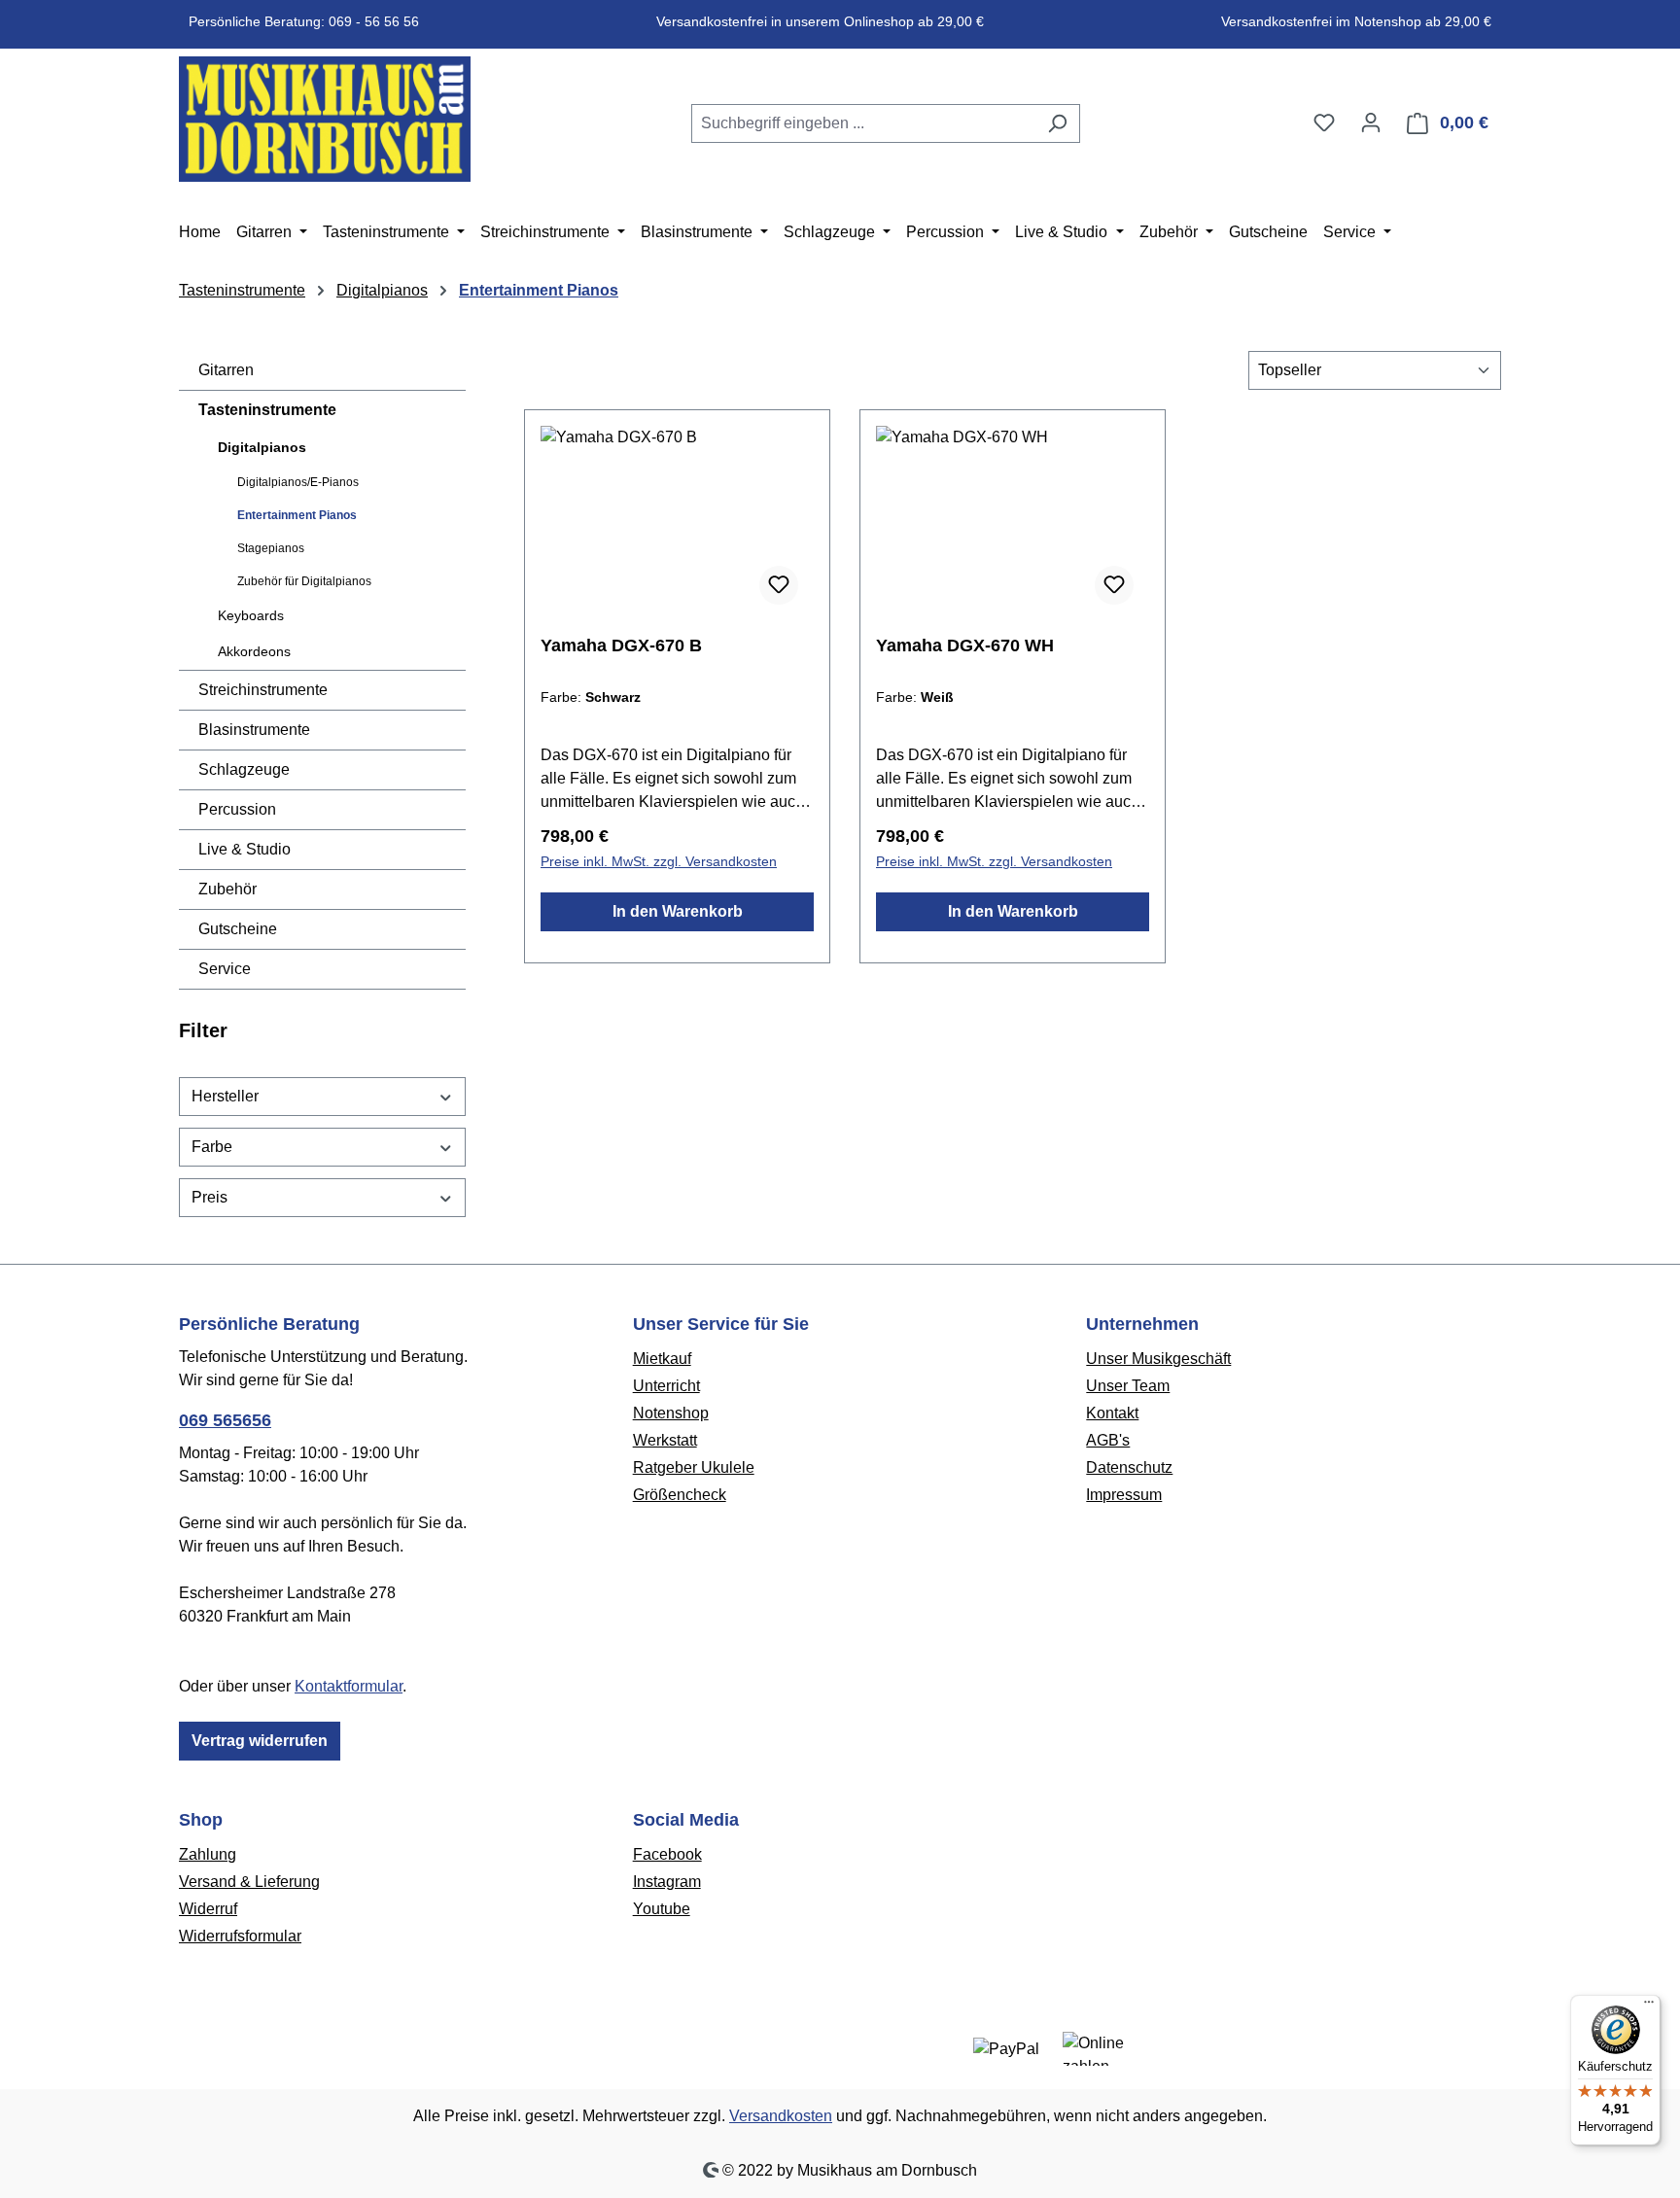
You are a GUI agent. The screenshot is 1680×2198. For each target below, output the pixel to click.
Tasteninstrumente (267, 410)
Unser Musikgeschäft (1158, 1359)
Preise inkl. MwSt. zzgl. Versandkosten (659, 861)
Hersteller (225, 1096)
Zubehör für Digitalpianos (304, 581)
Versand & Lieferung (249, 1882)
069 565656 (225, 1420)
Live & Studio (245, 849)
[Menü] (1649, 2006)
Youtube (662, 1909)
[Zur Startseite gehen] (325, 119)
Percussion (237, 809)
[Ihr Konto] (1371, 122)
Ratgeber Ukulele (694, 1467)
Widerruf (208, 1909)
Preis (210, 1197)
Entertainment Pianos (297, 515)
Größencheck (680, 1495)
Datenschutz (1129, 1467)
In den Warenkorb (678, 911)
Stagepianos (271, 548)
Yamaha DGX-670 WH (965, 645)
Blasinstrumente (254, 730)
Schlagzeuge (244, 769)
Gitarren (226, 370)
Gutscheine (238, 929)
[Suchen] (1057, 123)
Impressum (1124, 1495)
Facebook (667, 1854)
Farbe (212, 1147)
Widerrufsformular (240, 1936)
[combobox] (863, 123)
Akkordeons (254, 651)
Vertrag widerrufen (260, 1741)
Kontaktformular (349, 1686)
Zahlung (208, 1854)
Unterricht (666, 1386)
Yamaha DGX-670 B (621, 645)
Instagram (667, 1882)
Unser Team (1128, 1386)
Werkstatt (665, 1440)
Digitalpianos (262, 447)
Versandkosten (781, 2116)
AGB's (1108, 1440)
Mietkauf (662, 1359)
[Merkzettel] (1324, 122)
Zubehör (227, 889)
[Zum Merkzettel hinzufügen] (779, 585)
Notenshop (671, 1413)
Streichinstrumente (263, 690)
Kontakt (1112, 1413)
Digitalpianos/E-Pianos (298, 482)
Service (225, 969)
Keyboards (251, 615)
